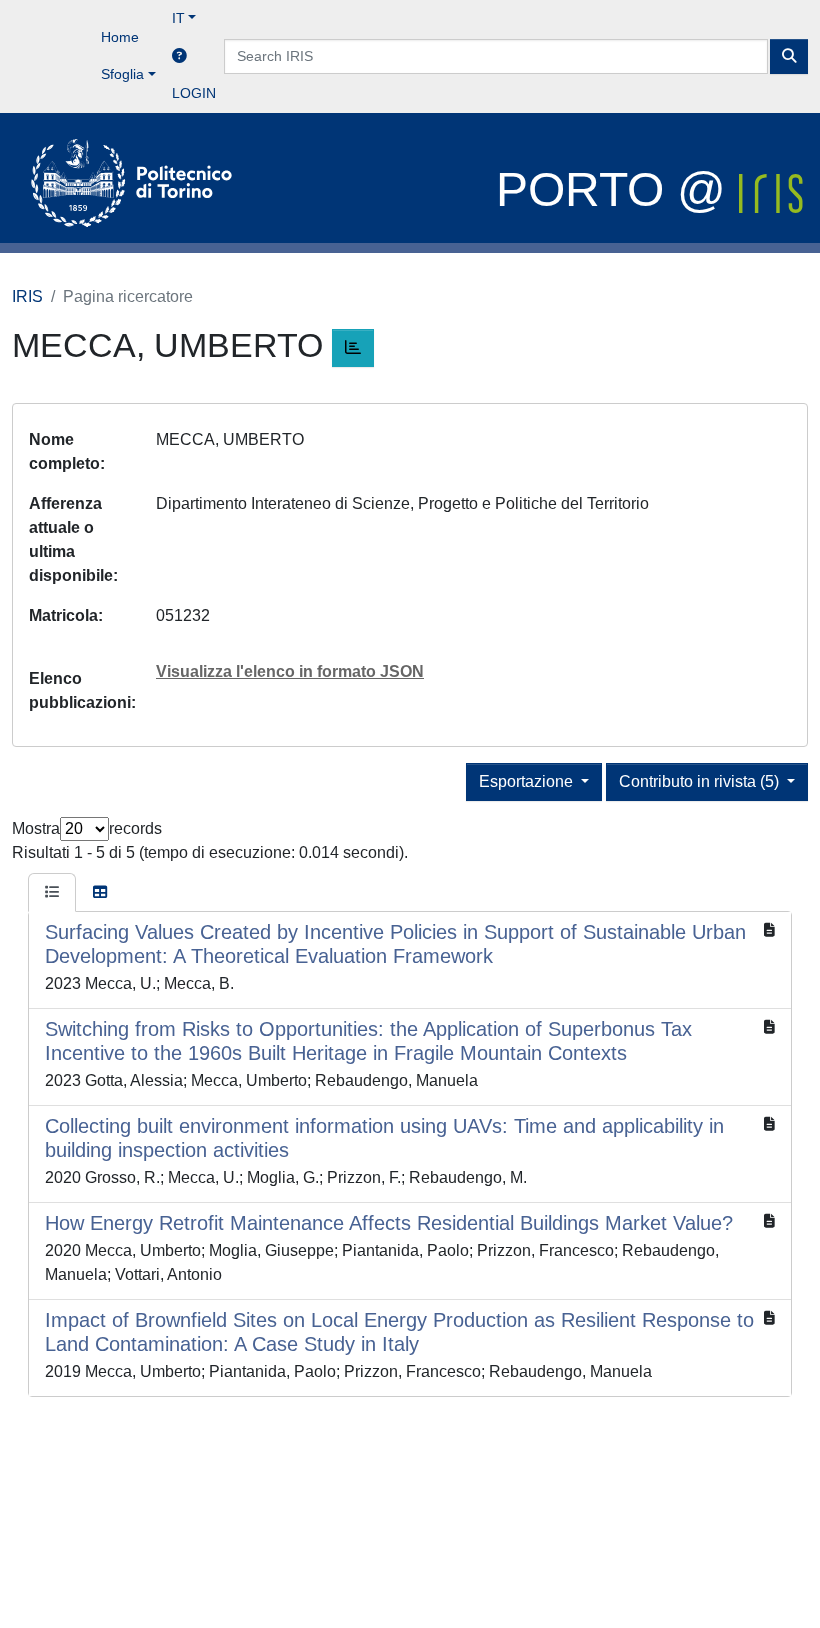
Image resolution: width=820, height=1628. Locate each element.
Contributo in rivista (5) (701, 781)
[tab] (52, 893)
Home (120, 37)
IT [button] (178, 18)
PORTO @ (617, 189)
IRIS (27, 296)
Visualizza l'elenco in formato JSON (290, 671)
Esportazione (528, 781)
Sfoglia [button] (122, 74)
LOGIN (194, 93)
